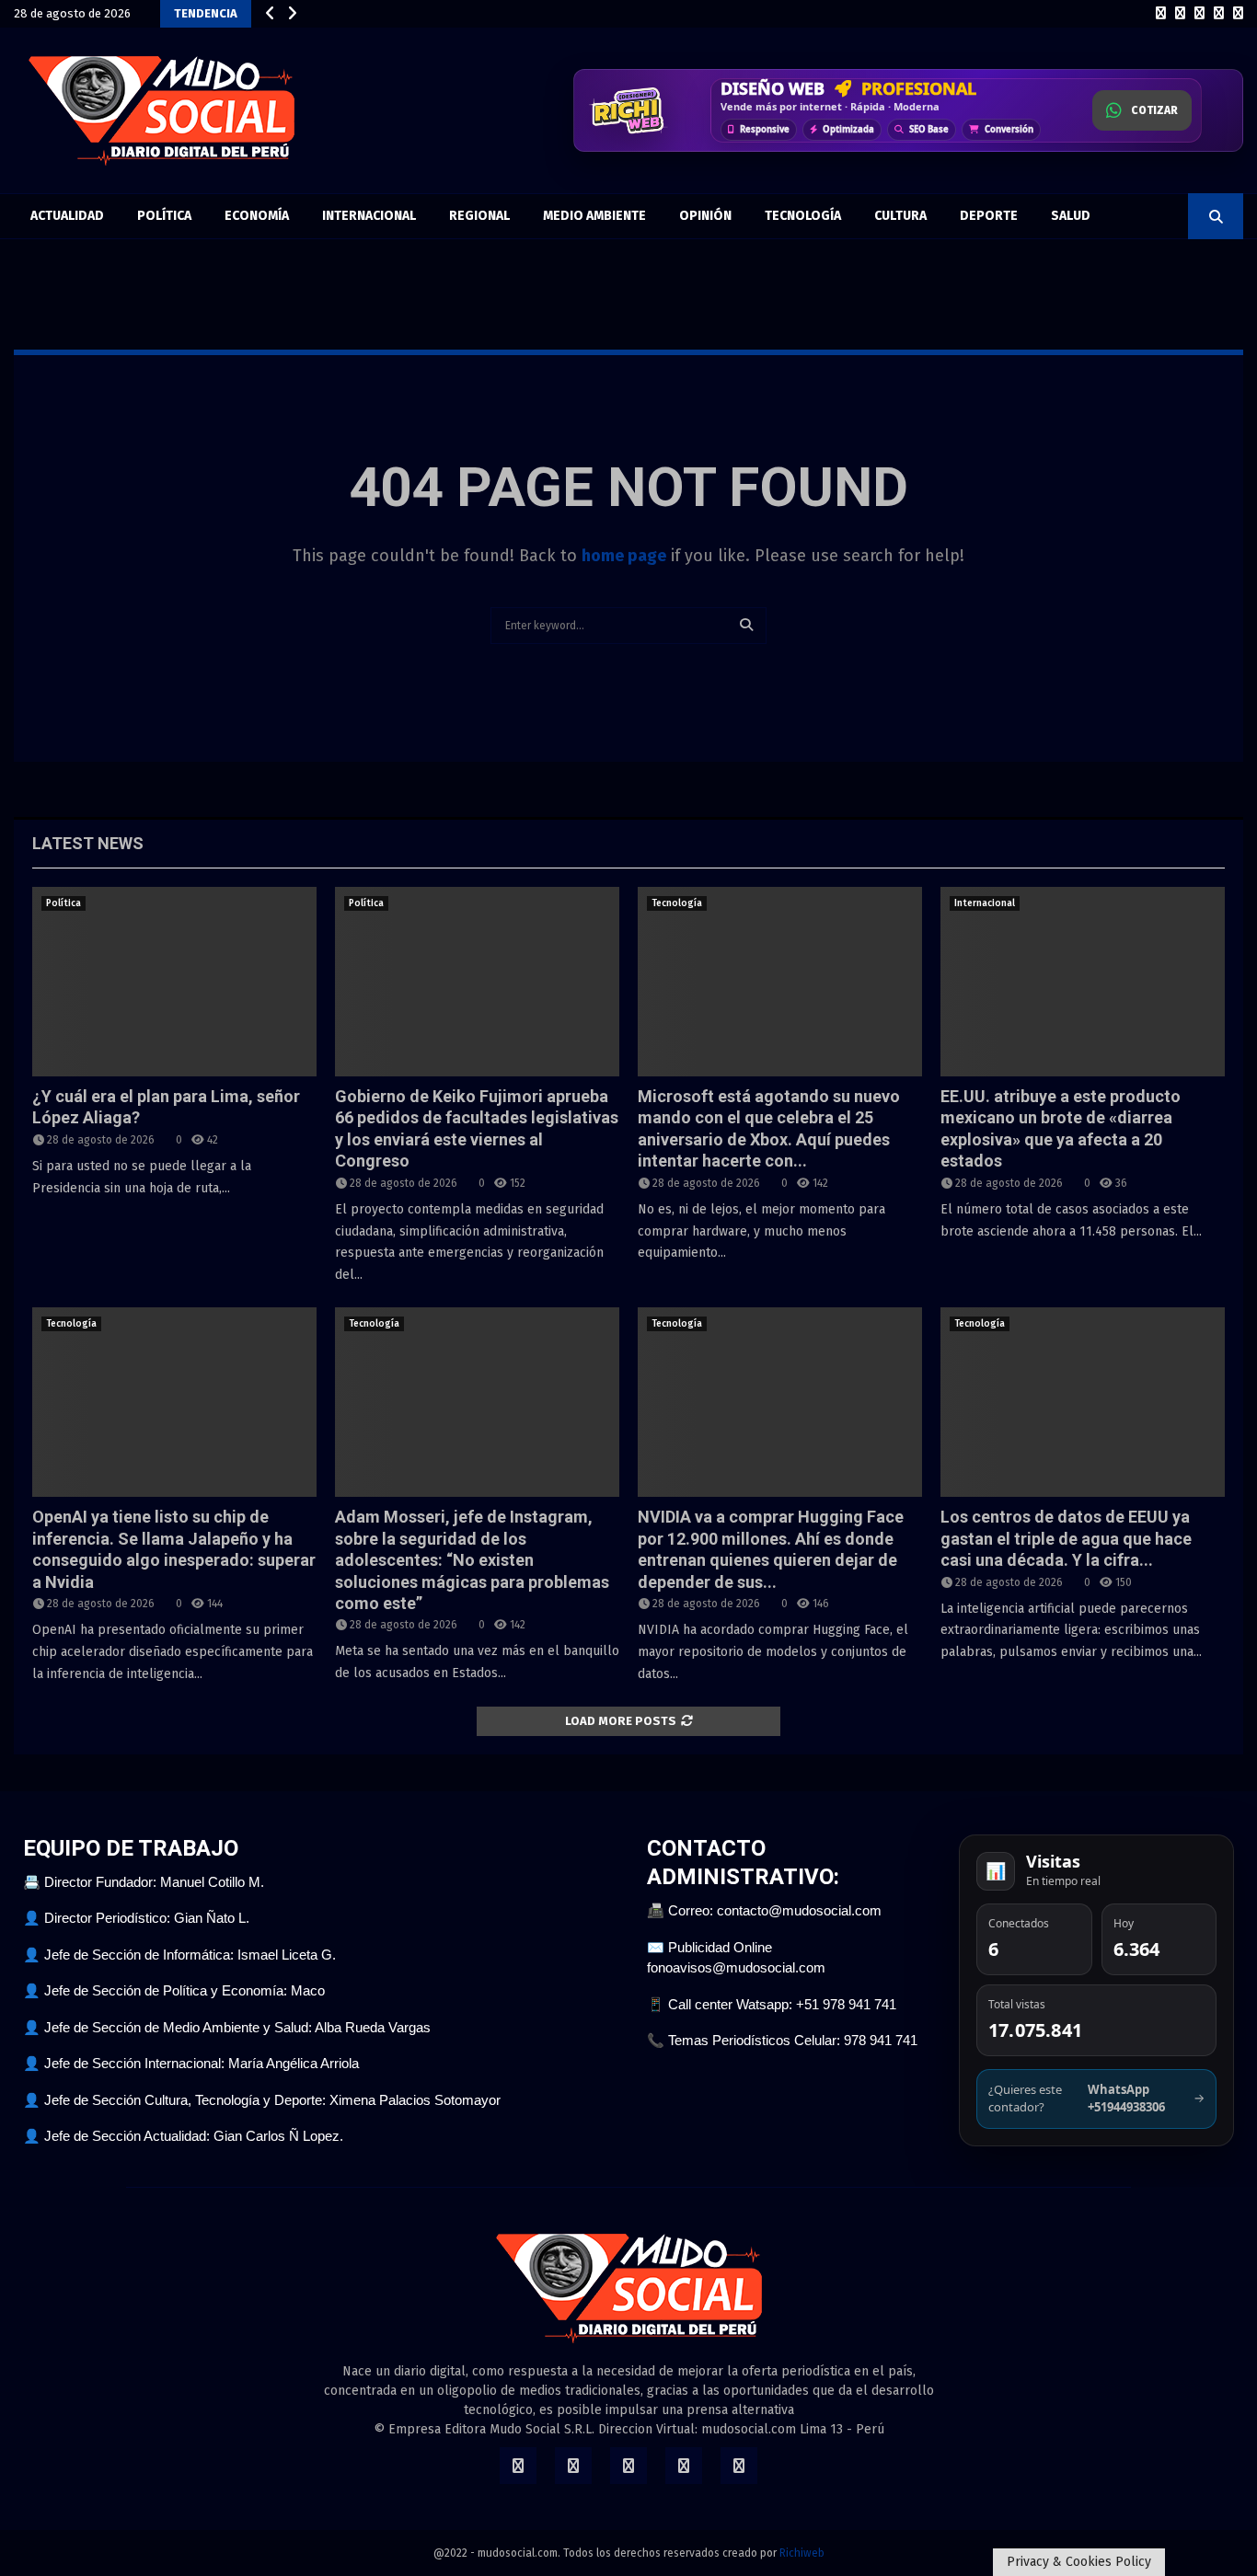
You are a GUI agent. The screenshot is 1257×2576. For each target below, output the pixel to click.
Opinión (705, 216)
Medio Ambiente (594, 216)
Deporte (989, 216)
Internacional (369, 216)
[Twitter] (1180, 14)
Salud (1071, 216)
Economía (257, 216)
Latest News (88, 843)
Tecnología (803, 216)
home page (624, 556)
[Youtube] (1238, 14)
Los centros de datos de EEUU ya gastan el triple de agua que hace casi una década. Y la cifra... (1066, 1538)
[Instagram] (1199, 14)
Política (164, 216)
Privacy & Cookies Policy (1079, 2562)
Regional (479, 216)
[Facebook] (1161, 14)
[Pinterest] (1219, 14)
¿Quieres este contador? (1096, 2099)
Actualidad (67, 216)
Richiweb (802, 2553)
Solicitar (1150, 116)
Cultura (900, 216)
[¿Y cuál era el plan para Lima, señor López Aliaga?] (174, 982)
